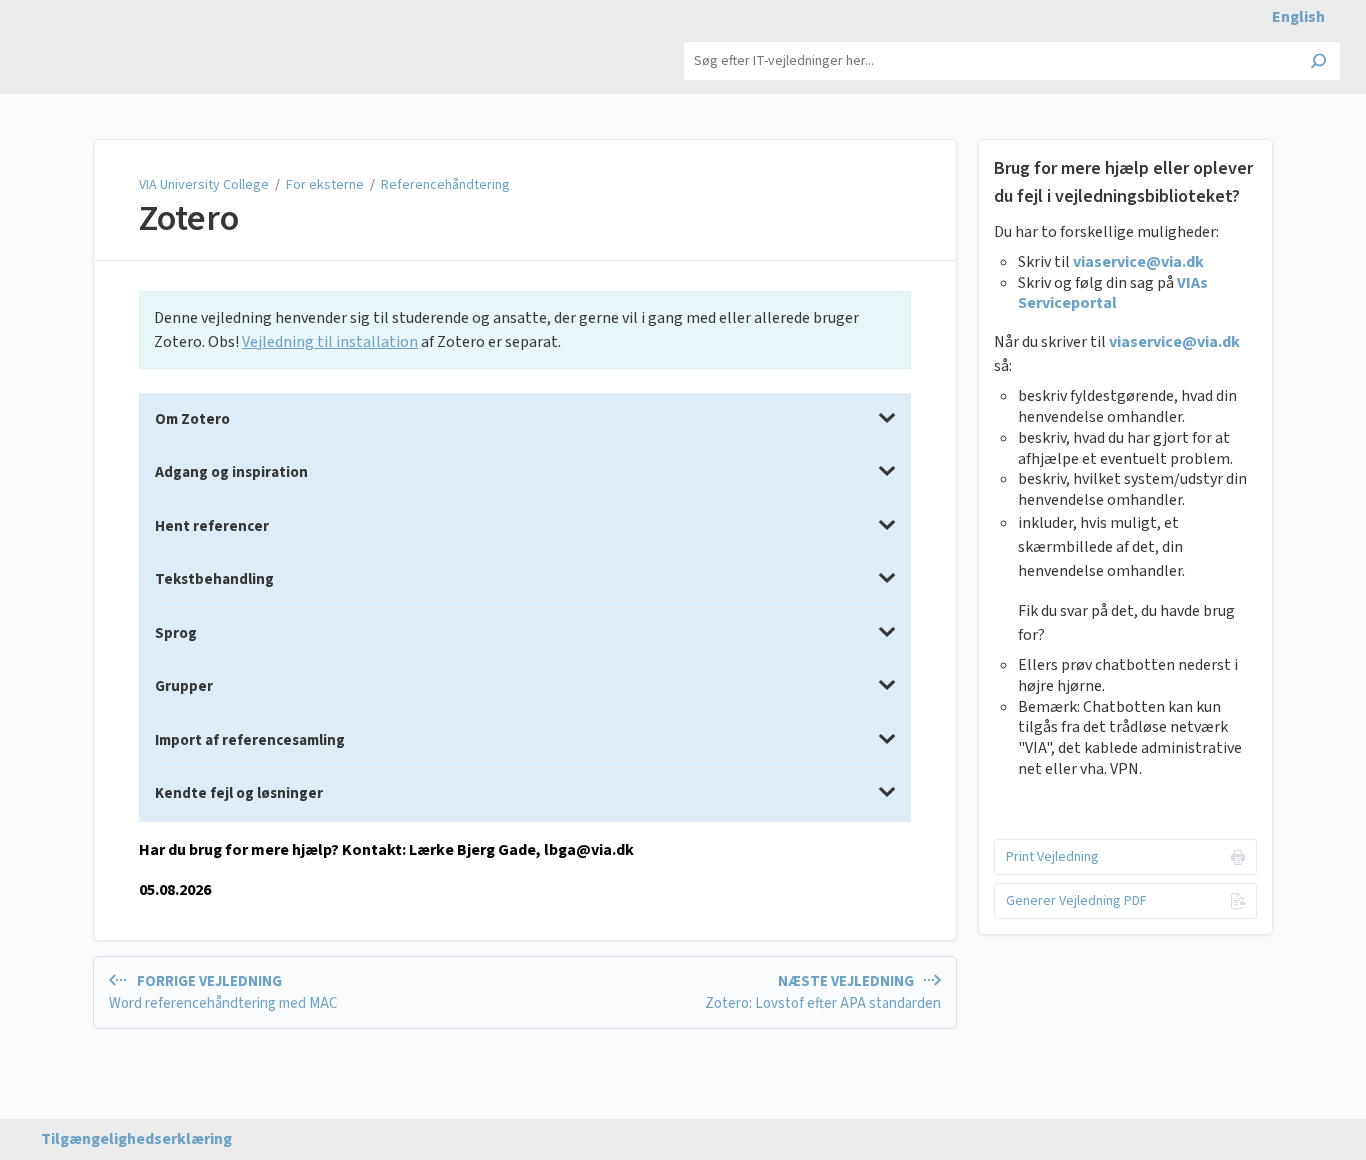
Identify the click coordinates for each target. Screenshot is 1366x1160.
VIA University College (205, 185)
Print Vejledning (1052, 857)
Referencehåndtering (445, 185)
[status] (525, 330)
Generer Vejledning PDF (1076, 901)
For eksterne (325, 185)
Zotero (189, 219)
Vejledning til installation (330, 342)
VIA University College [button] (103, 39)
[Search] (1318, 62)
